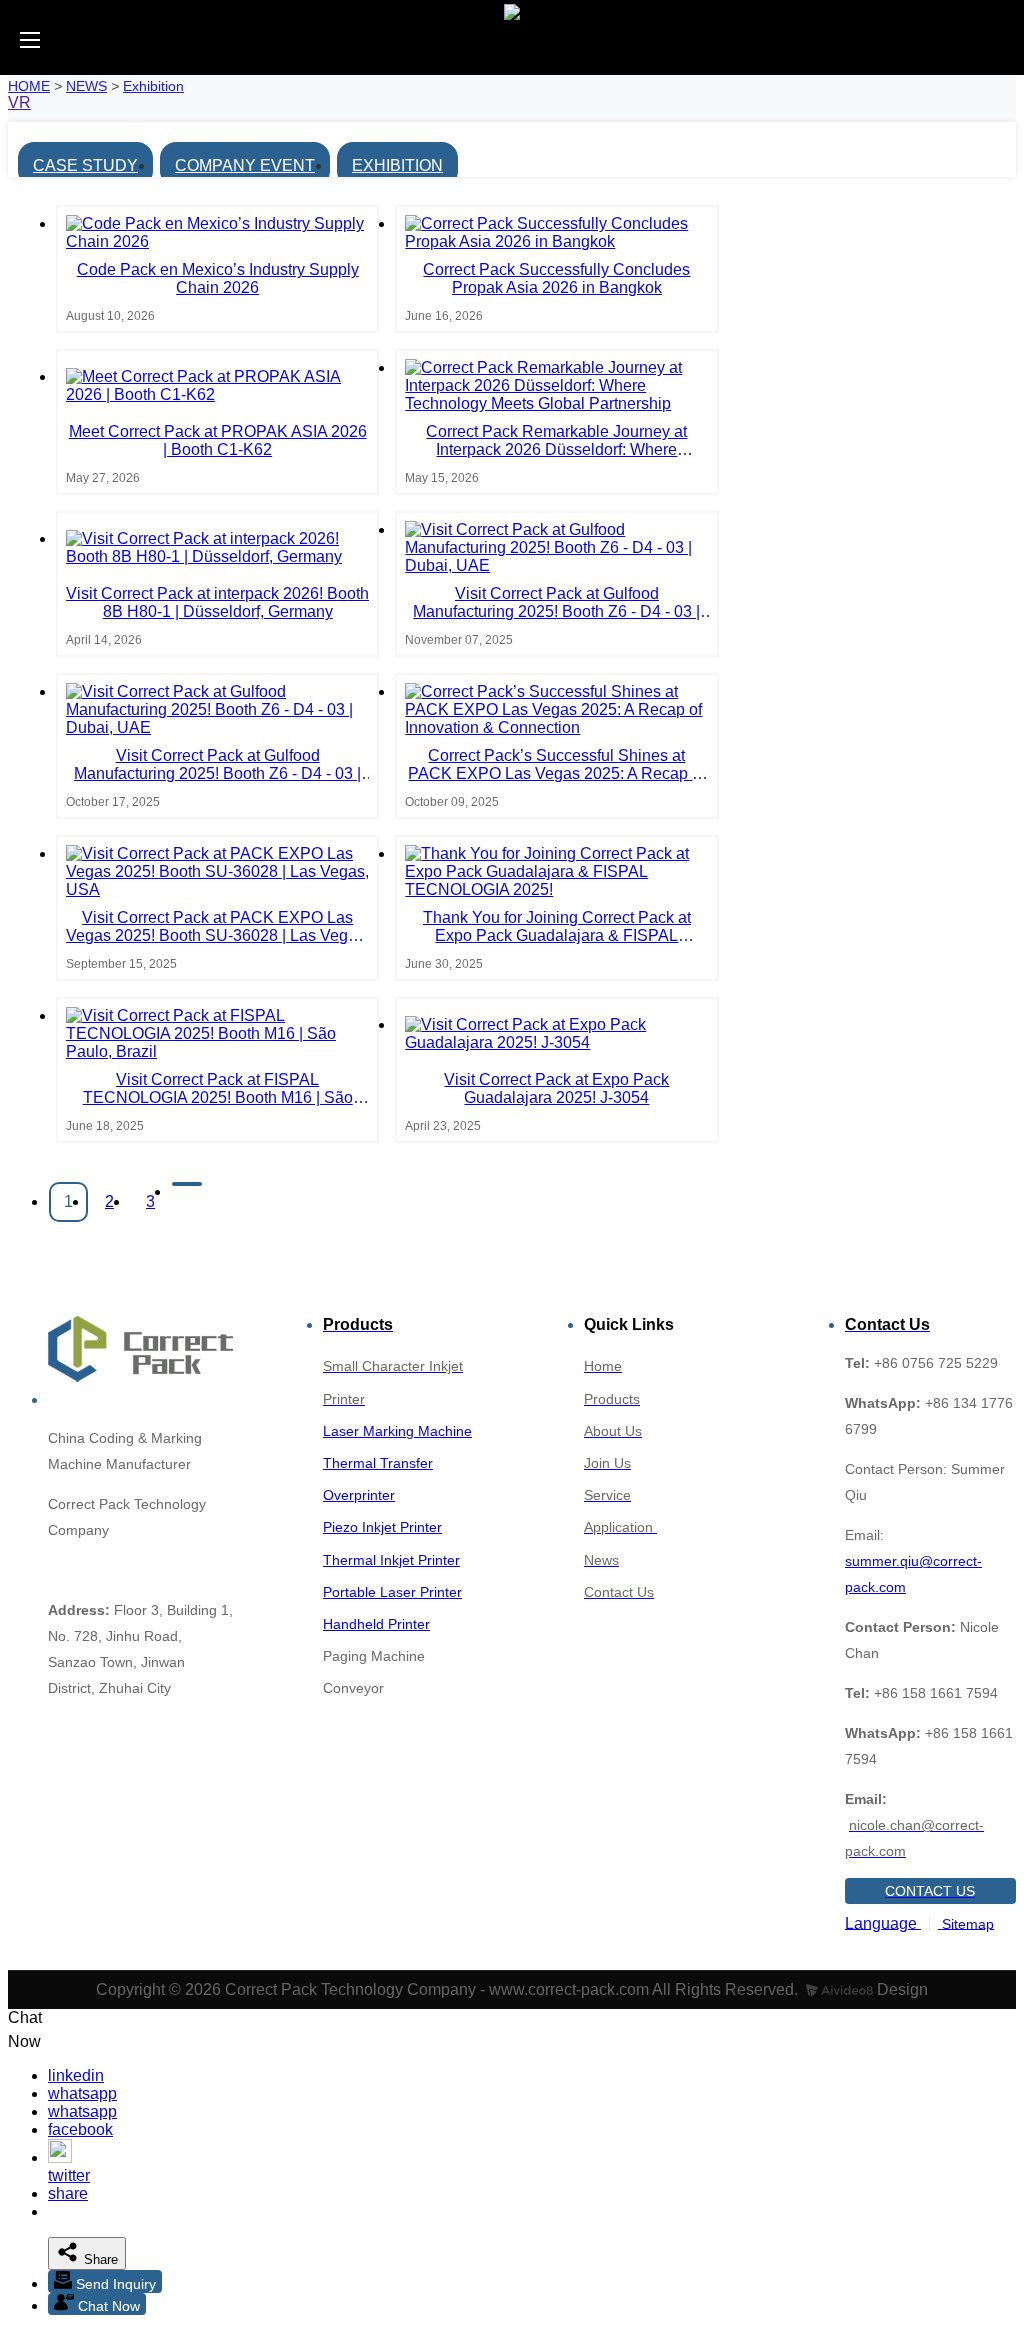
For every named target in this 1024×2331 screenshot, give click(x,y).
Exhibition (153, 86)
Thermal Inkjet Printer (391, 1560)
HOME (29, 86)
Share (99, 2259)
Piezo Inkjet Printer (382, 1527)
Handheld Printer (376, 1624)
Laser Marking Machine (397, 1431)
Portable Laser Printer (392, 1592)
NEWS (86, 86)
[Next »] (187, 1184)
